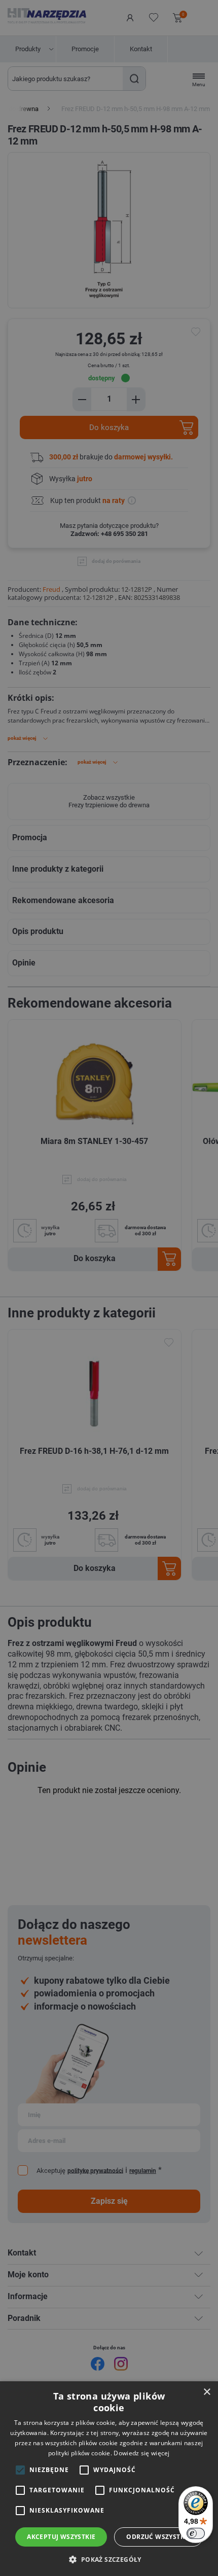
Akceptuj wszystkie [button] (61, 2537)
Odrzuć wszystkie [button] (158, 2537)
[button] (109, 2559)
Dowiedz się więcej (141, 2453)
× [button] (207, 2392)
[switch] (196, 2533)
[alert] (109, 1288)
